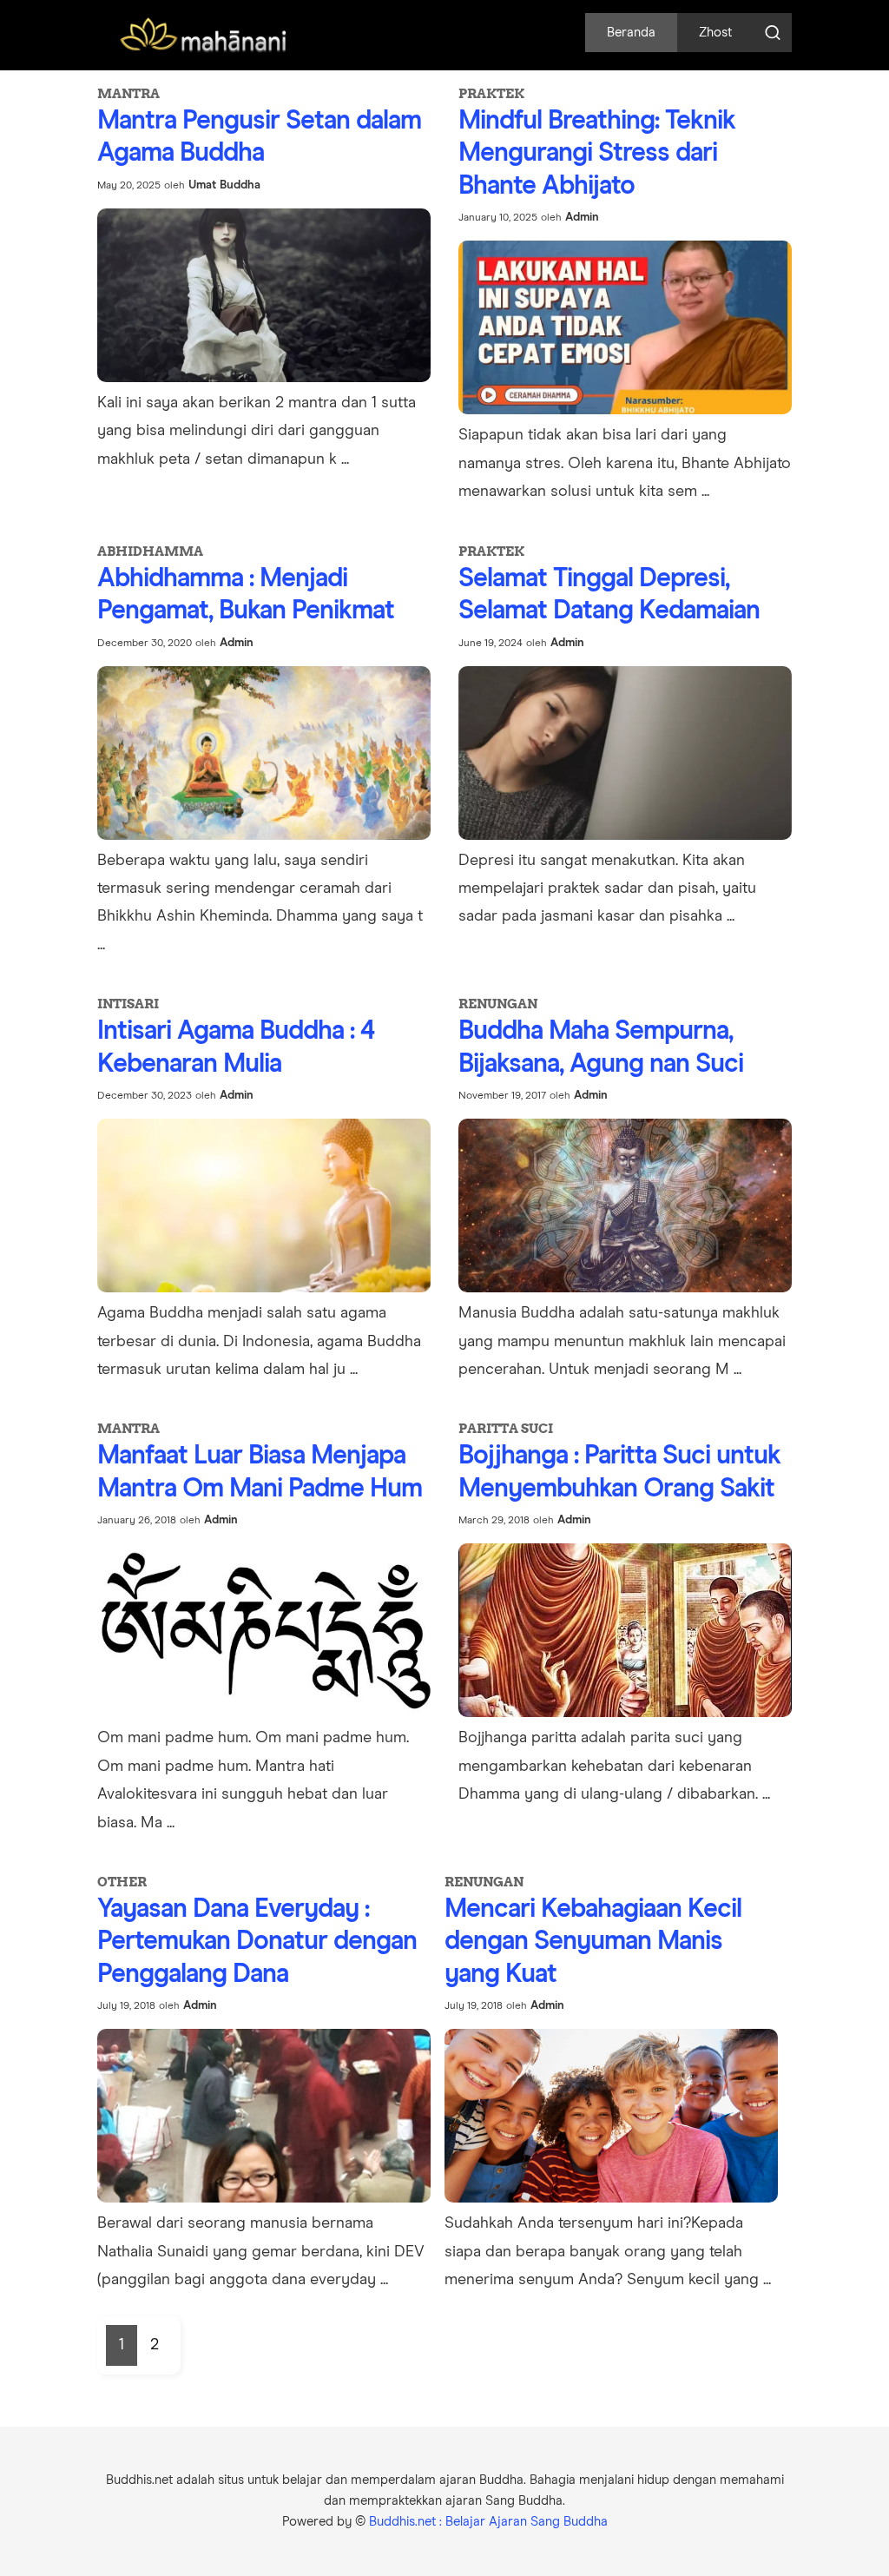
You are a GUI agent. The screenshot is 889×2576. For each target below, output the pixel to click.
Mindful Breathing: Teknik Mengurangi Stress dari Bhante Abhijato (597, 153)
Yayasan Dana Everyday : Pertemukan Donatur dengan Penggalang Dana (257, 1942)
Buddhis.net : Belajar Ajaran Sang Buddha (488, 2522)
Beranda (631, 33)
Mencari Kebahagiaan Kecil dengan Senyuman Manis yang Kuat (593, 1942)
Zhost (715, 33)
